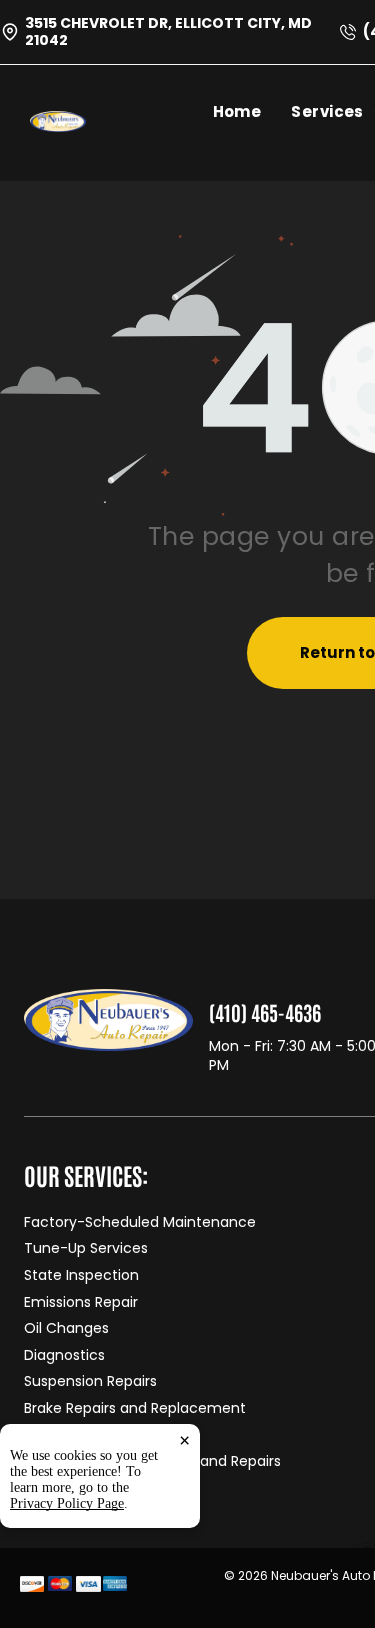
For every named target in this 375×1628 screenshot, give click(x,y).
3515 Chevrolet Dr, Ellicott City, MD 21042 (168, 31)
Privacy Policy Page (67, 1503)
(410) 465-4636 (265, 1012)
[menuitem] (252, 111)
